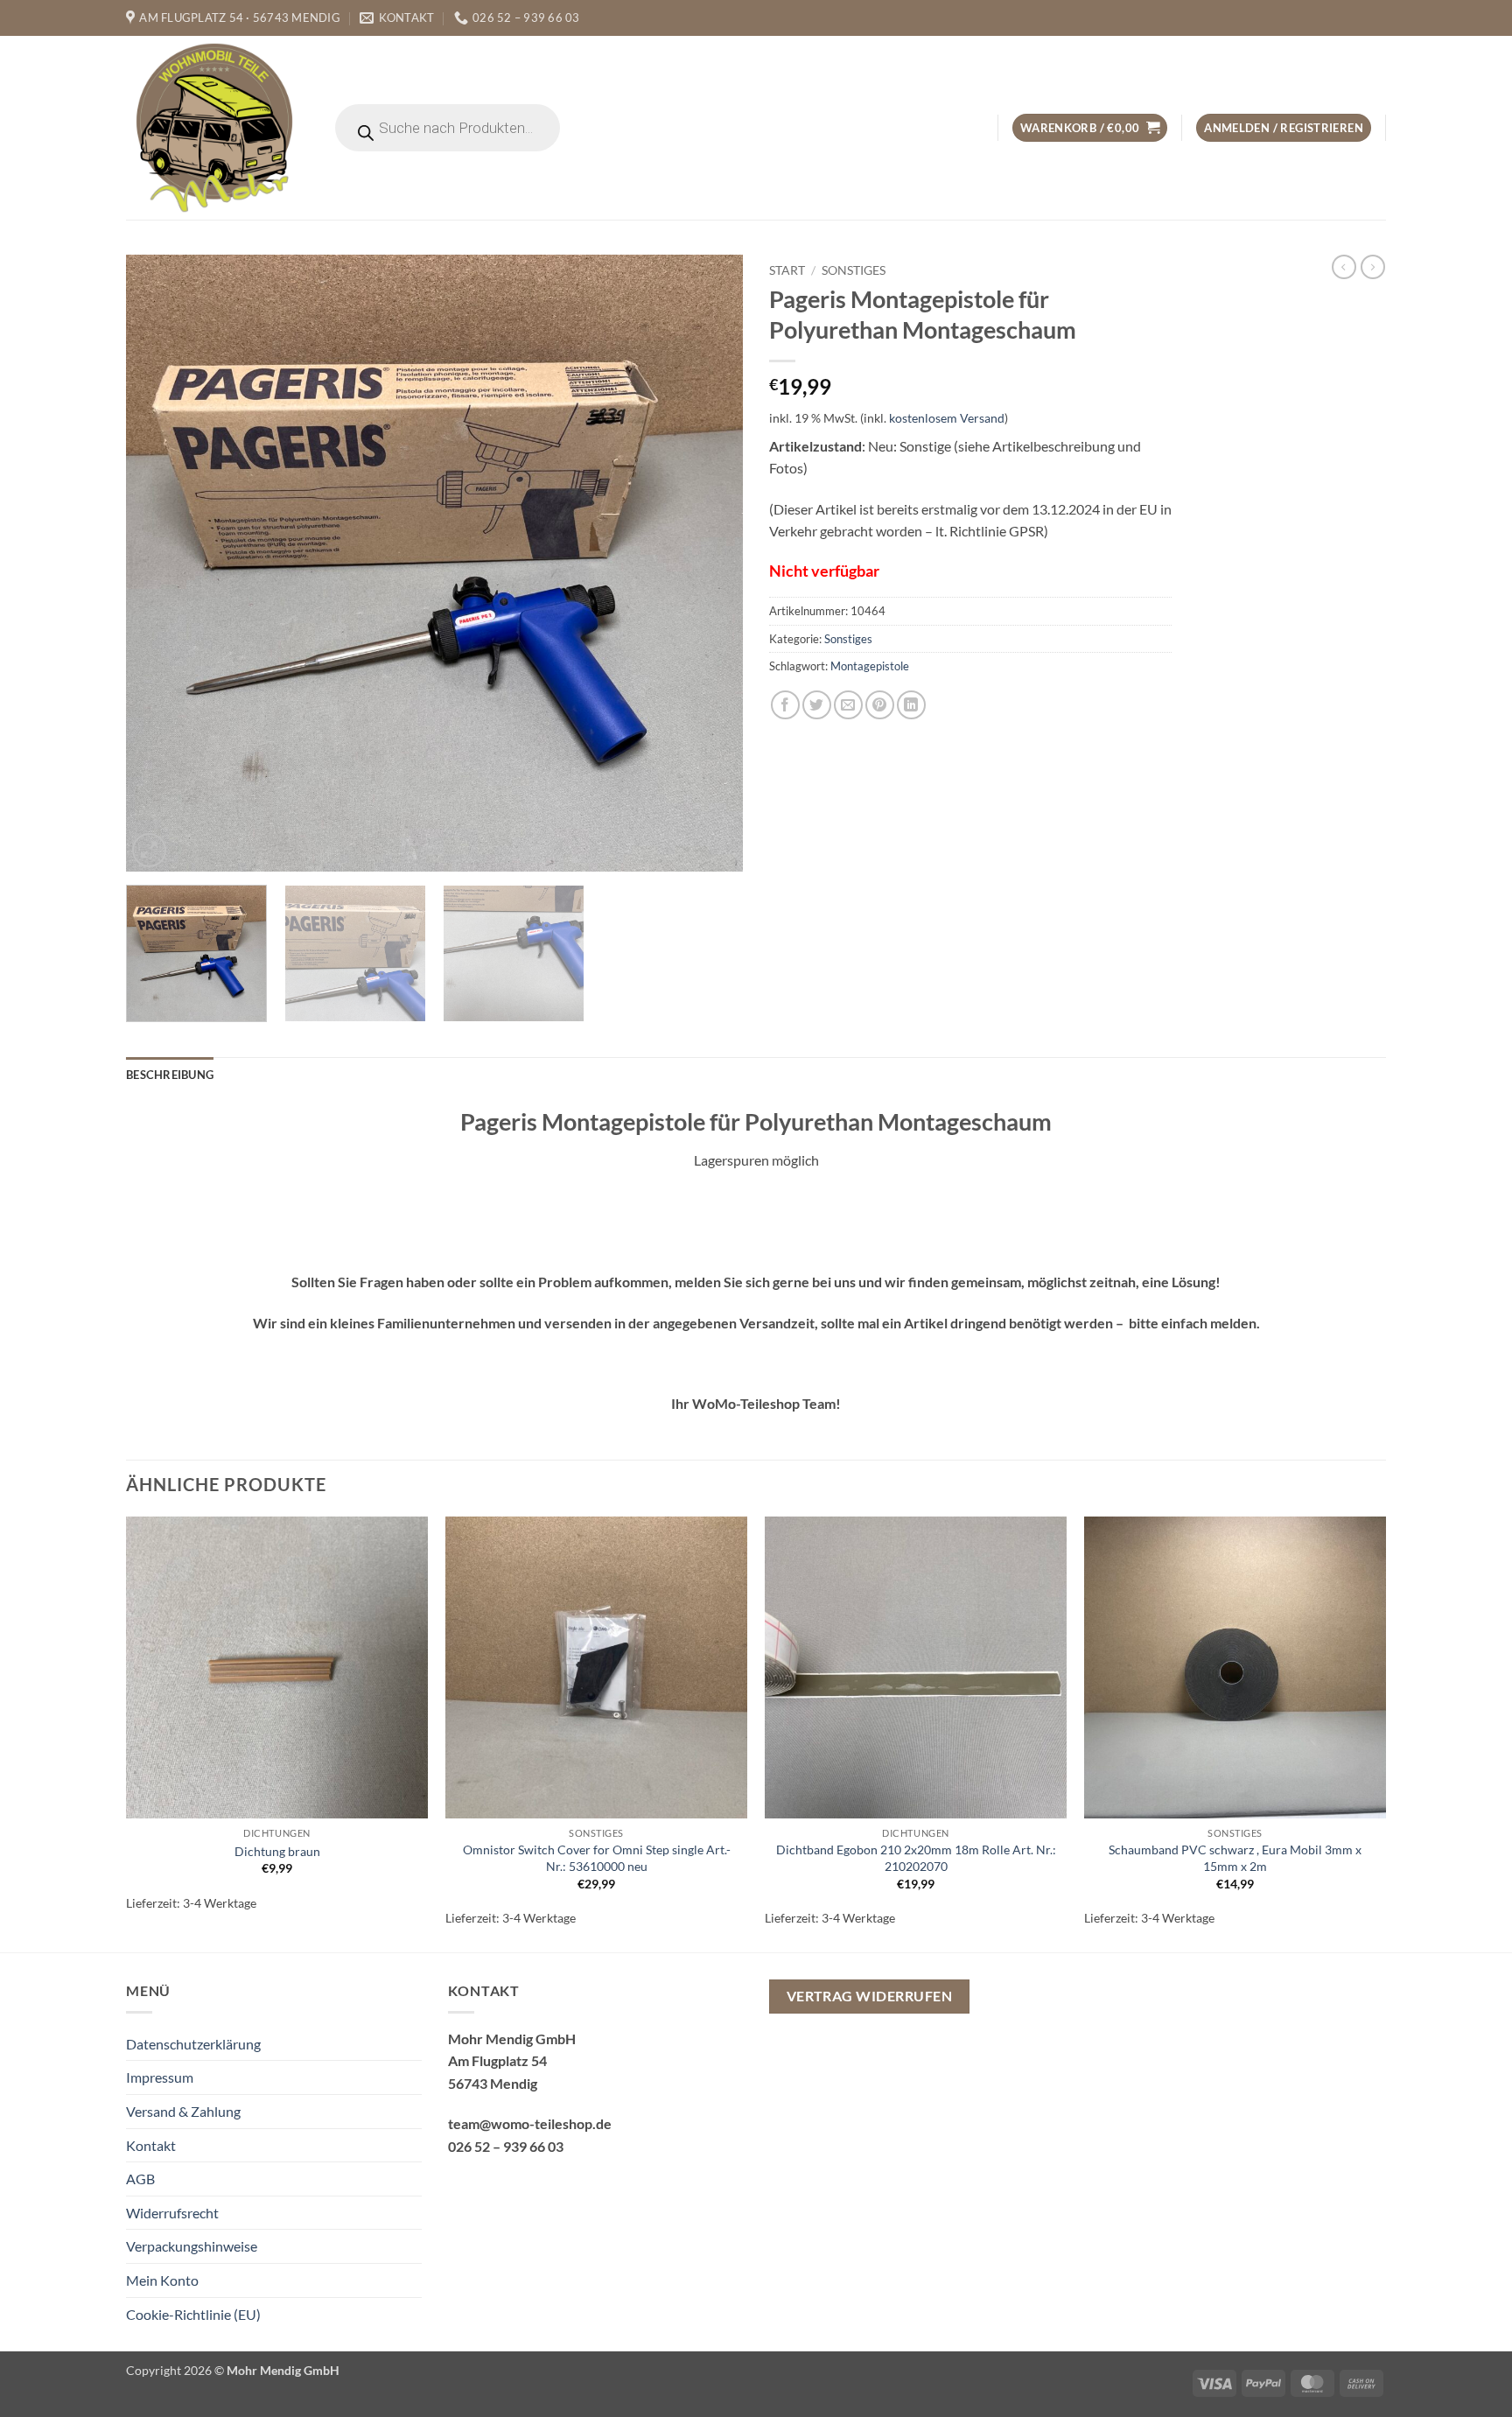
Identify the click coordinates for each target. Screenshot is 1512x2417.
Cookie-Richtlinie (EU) (193, 2314)
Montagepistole (870, 666)
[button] (1090, 128)
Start (787, 270)
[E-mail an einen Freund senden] (848, 705)
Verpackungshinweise (192, 2246)
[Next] (709, 563)
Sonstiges (854, 270)
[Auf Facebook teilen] (785, 705)
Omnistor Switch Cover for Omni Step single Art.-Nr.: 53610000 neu (597, 1858)
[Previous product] (1373, 267)
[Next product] (1344, 267)
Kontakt (151, 2145)
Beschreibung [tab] (170, 1075)
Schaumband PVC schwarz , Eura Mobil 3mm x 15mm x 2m (1235, 1858)
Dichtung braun (277, 1851)
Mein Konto (162, 2280)
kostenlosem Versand (947, 418)
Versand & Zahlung (183, 2111)
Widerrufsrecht (172, 2213)
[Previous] (160, 563)
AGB (140, 2179)
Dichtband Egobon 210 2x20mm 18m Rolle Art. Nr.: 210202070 (916, 1858)
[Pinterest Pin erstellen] (880, 705)
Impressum (160, 2077)
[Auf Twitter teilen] (817, 705)
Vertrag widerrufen (869, 1996)
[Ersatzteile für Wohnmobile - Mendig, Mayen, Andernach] (215, 128)
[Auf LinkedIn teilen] (911, 705)
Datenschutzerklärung (193, 2044)
